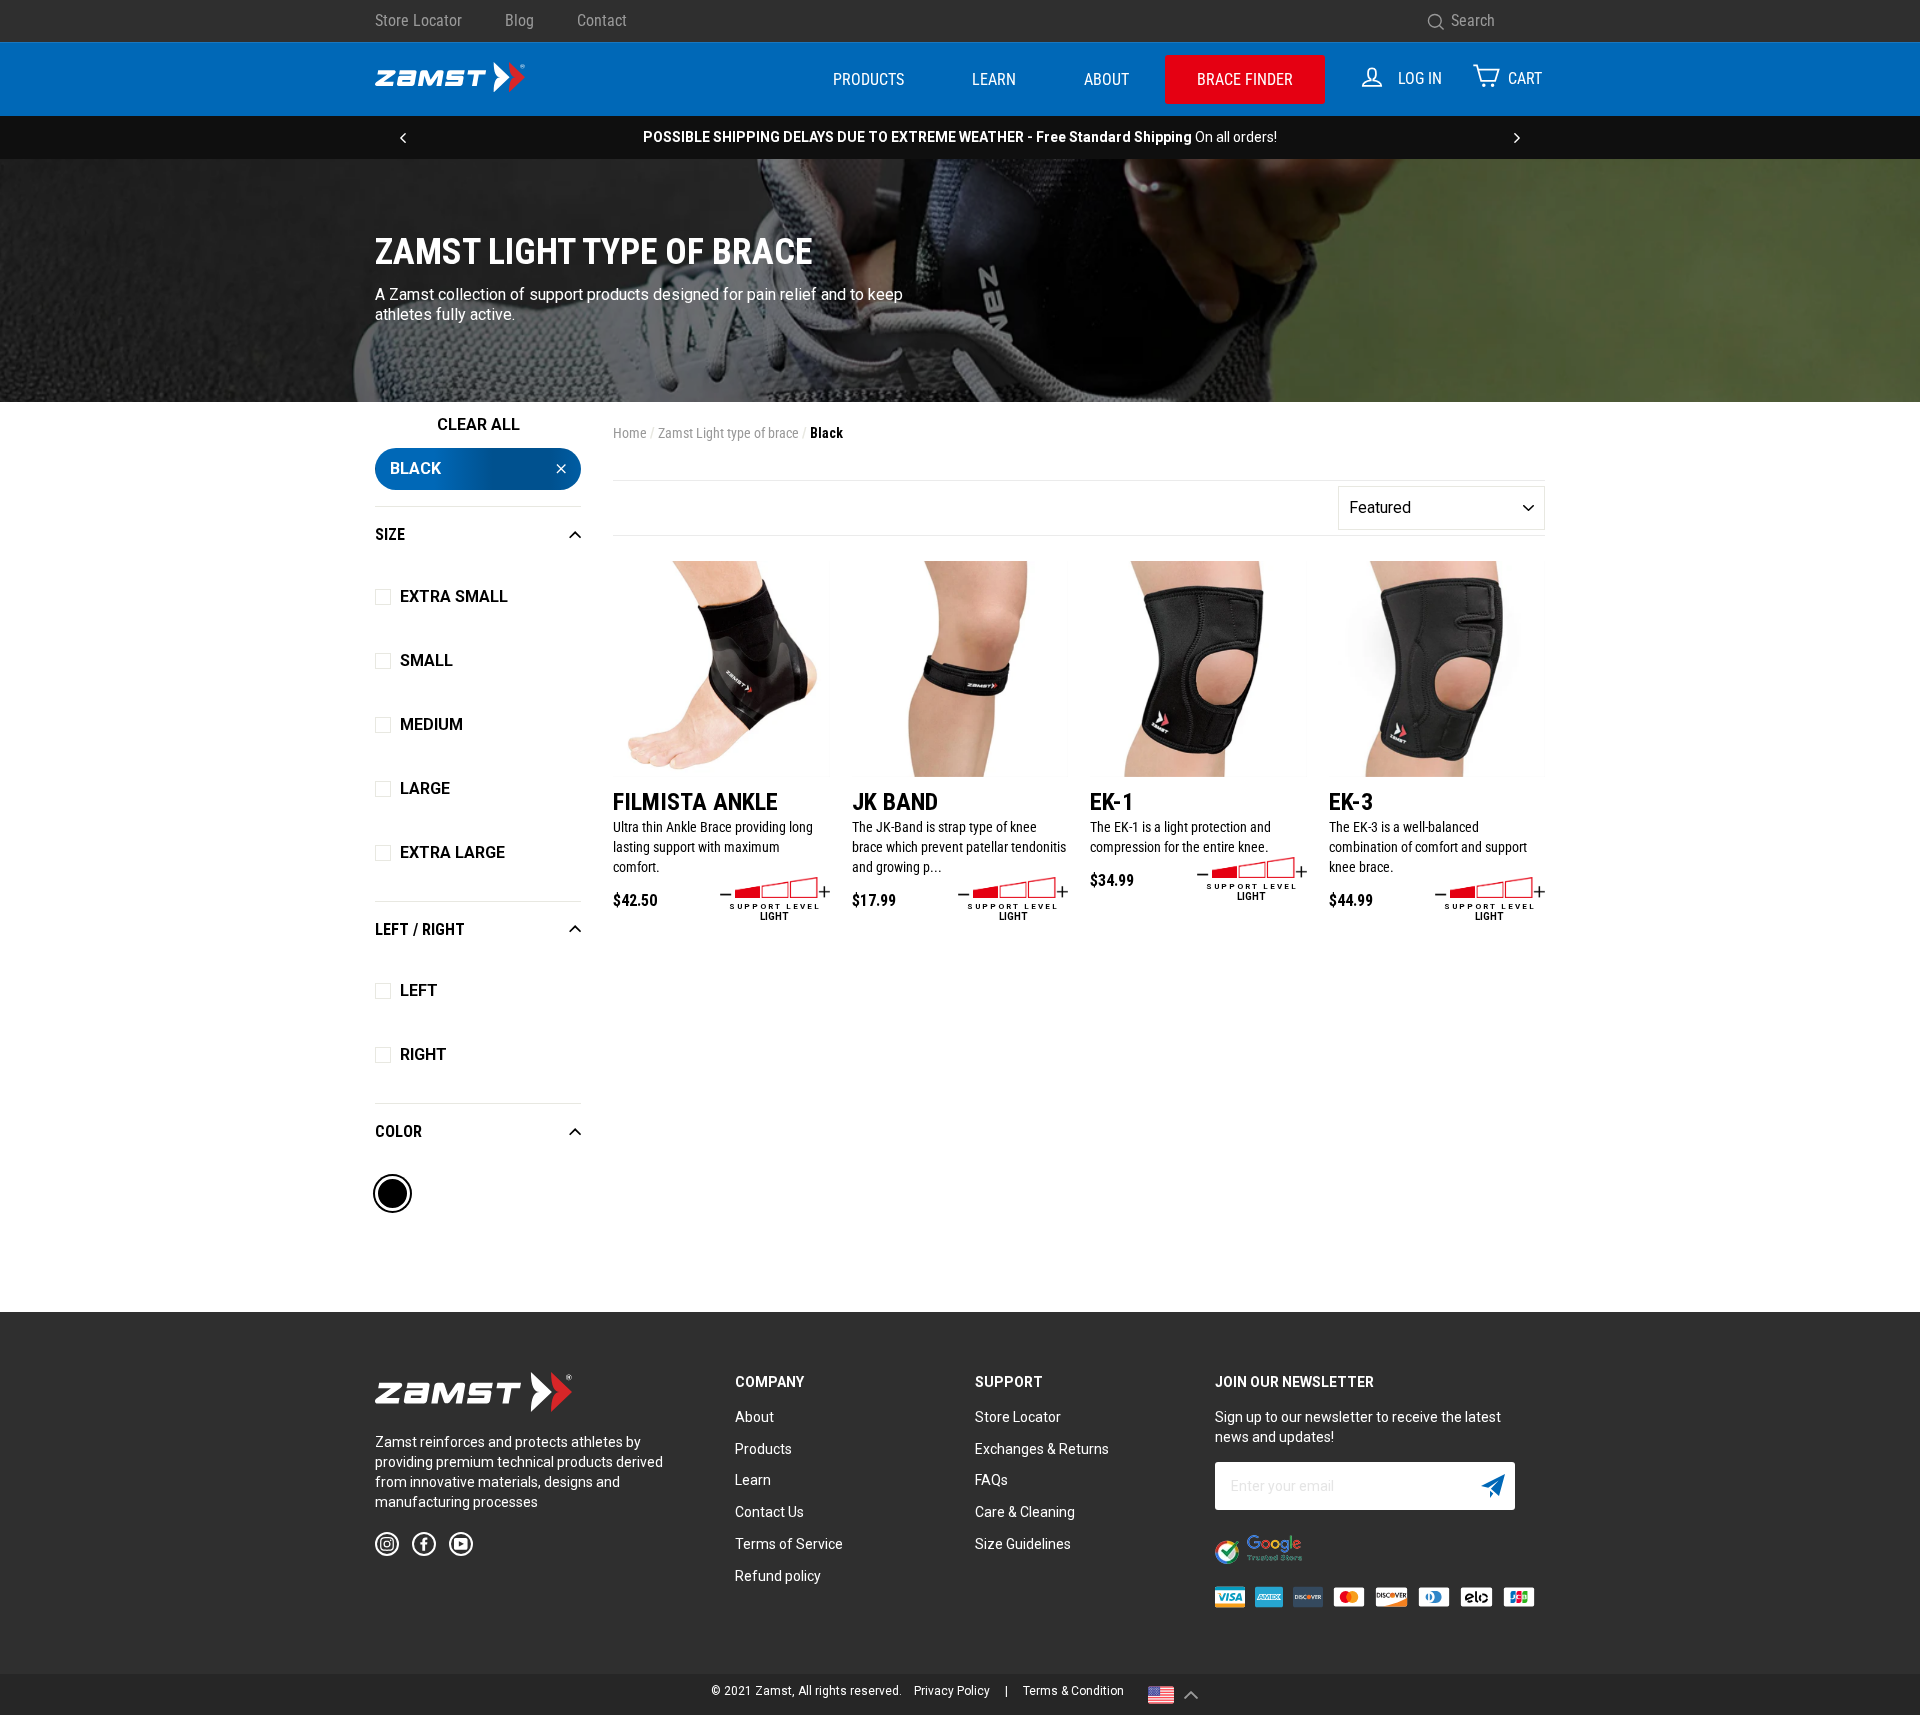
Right (423, 1054)
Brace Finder (1245, 79)
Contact (602, 20)
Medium (431, 724)
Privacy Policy (952, 1691)
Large (425, 788)
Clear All (478, 424)
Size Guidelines (1023, 1544)
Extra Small (454, 596)
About (1106, 79)
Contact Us (769, 1512)
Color (398, 1131)
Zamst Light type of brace (728, 433)
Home (630, 433)
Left (419, 990)
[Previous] (403, 137)
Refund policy (778, 1576)
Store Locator (418, 20)
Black (415, 468)
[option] (960, 137)
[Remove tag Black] (393, 1195)
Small (426, 660)
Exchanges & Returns (1042, 1449)
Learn (994, 79)
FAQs (991, 1480)
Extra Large (452, 852)
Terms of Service (789, 1544)
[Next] (1517, 137)
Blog (519, 20)
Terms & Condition (1073, 1691)
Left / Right (420, 929)
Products (868, 79)
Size (390, 534)
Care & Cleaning (1025, 1512)
